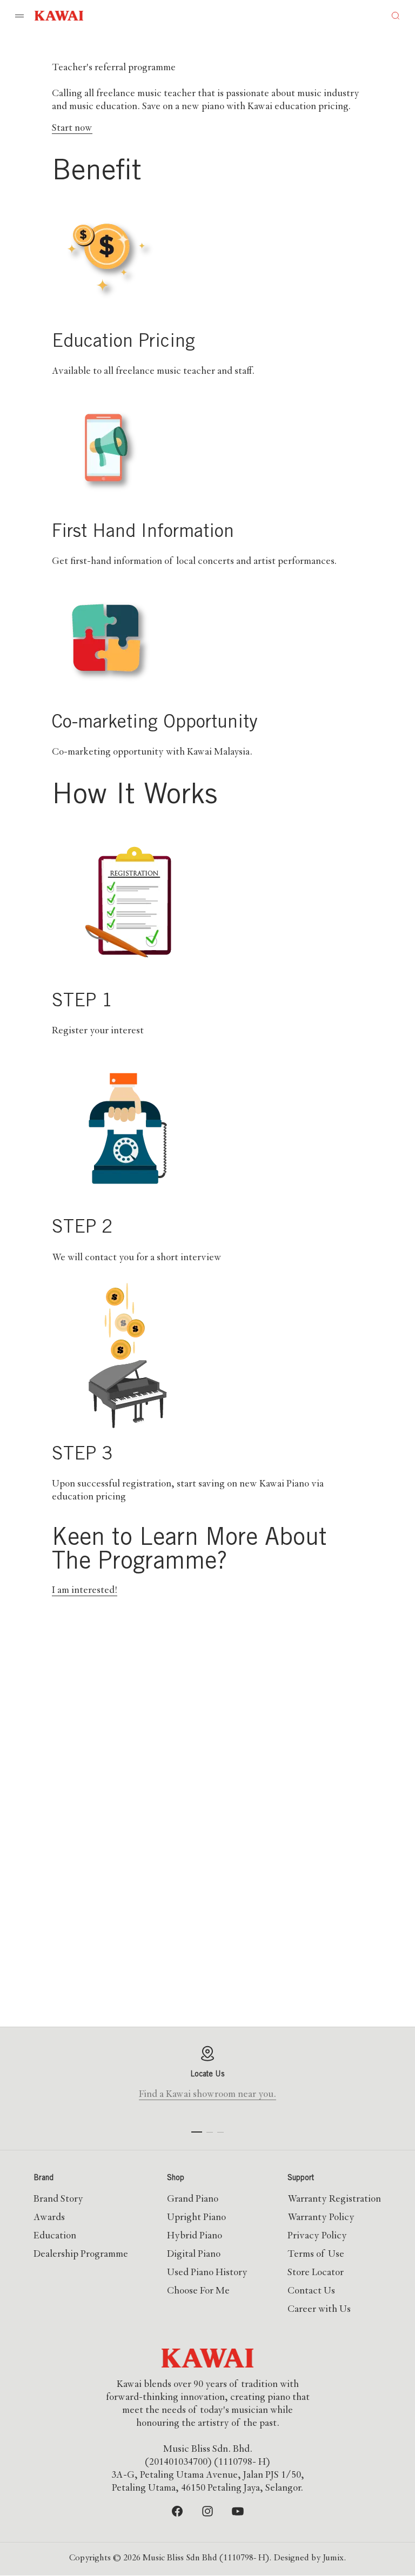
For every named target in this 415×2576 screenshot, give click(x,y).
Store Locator (316, 2273)
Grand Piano (193, 2200)
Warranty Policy (321, 2218)
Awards (49, 2218)
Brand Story (58, 2200)
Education (55, 2236)
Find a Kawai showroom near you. (207, 2095)
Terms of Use (316, 2255)
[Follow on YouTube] (238, 2511)
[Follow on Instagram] (207, 2511)
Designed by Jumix (309, 2559)
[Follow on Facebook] (177, 2511)
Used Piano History (207, 2273)
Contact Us (311, 2291)
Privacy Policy (317, 2236)
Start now (72, 129)
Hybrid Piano (195, 2236)
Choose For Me (198, 2291)
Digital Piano (194, 2255)
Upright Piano (196, 2218)
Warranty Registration (334, 2200)
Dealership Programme (81, 2255)
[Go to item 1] (197, 2132)
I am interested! (85, 1591)
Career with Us (319, 2310)
